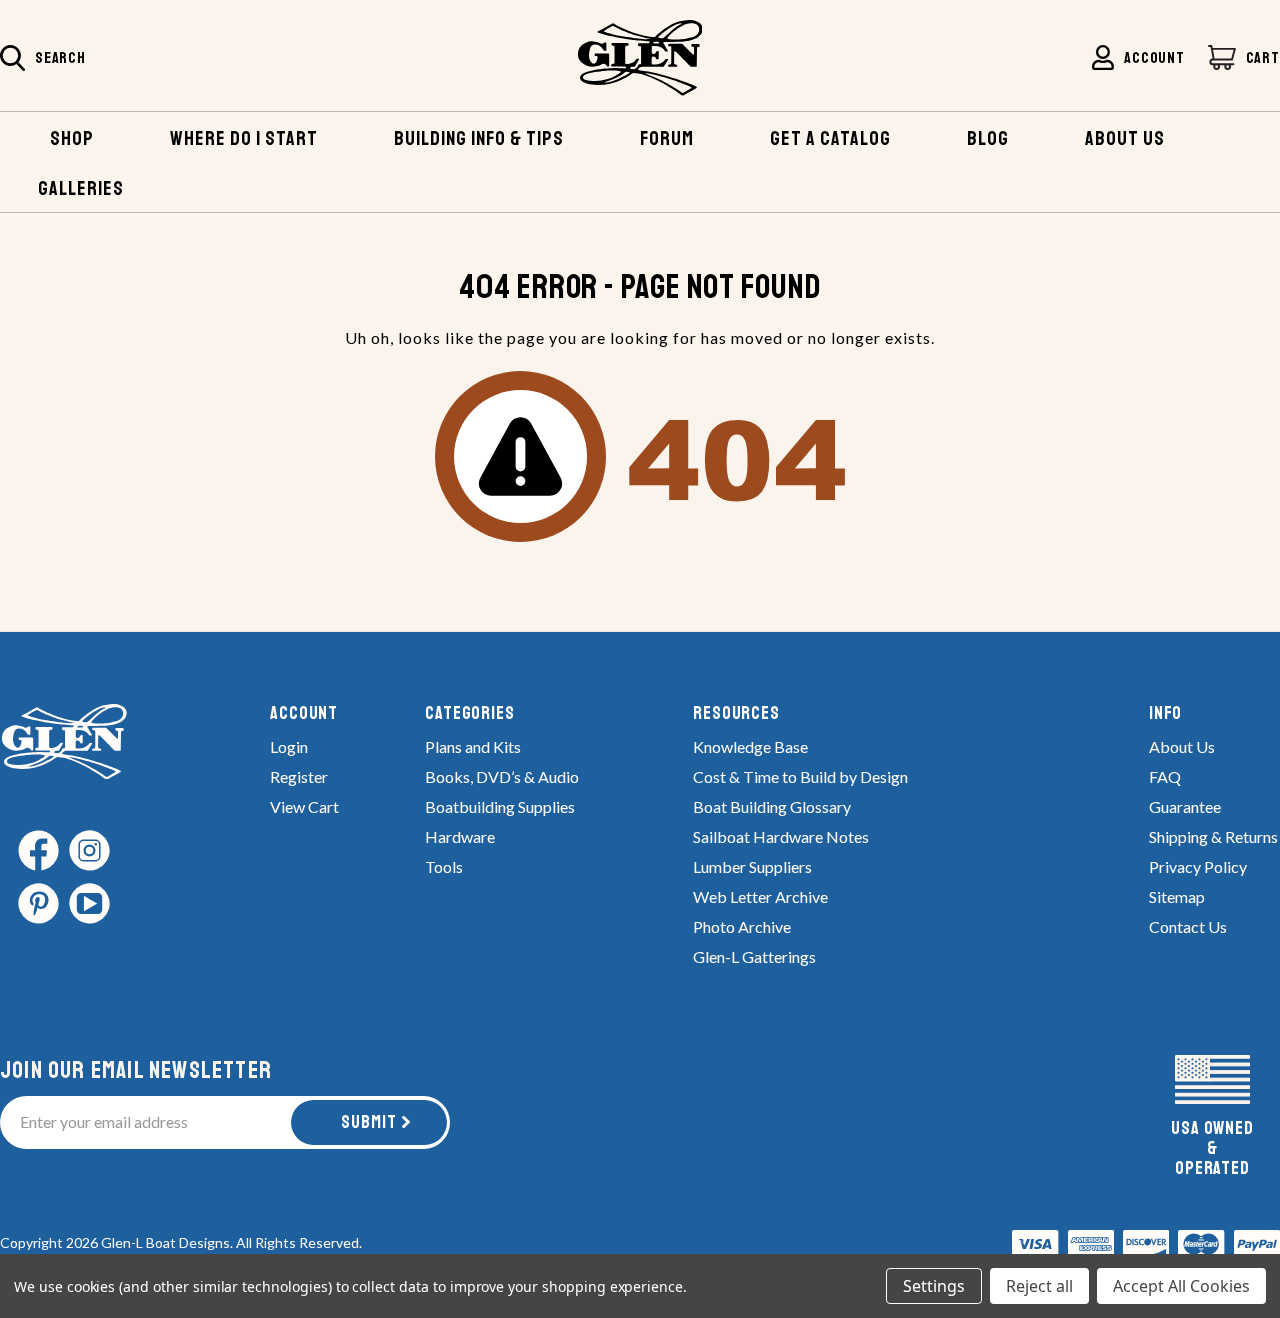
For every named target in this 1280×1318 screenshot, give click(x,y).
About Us (1182, 746)
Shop (72, 138)
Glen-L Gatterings (754, 956)
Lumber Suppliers (752, 866)
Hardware (460, 836)
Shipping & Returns (1213, 836)
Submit (369, 1122)
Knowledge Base (750, 746)
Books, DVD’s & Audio (502, 776)
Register (299, 776)
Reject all (1039, 1286)
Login (289, 746)
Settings (934, 1286)
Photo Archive (742, 926)
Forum (667, 138)
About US (1125, 138)
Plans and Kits (473, 746)
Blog (988, 138)
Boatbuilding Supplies (500, 806)
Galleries (81, 188)
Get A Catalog (830, 138)
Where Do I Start (244, 138)
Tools (444, 866)
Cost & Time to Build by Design (800, 776)
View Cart (304, 806)
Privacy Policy (1198, 866)
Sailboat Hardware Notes (781, 836)
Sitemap (1177, 896)
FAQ (1165, 776)
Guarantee (1185, 806)
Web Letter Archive (760, 896)
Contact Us (1188, 926)
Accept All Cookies (1181, 1286)
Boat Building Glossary (772, 806)
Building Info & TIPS (479, 138)
